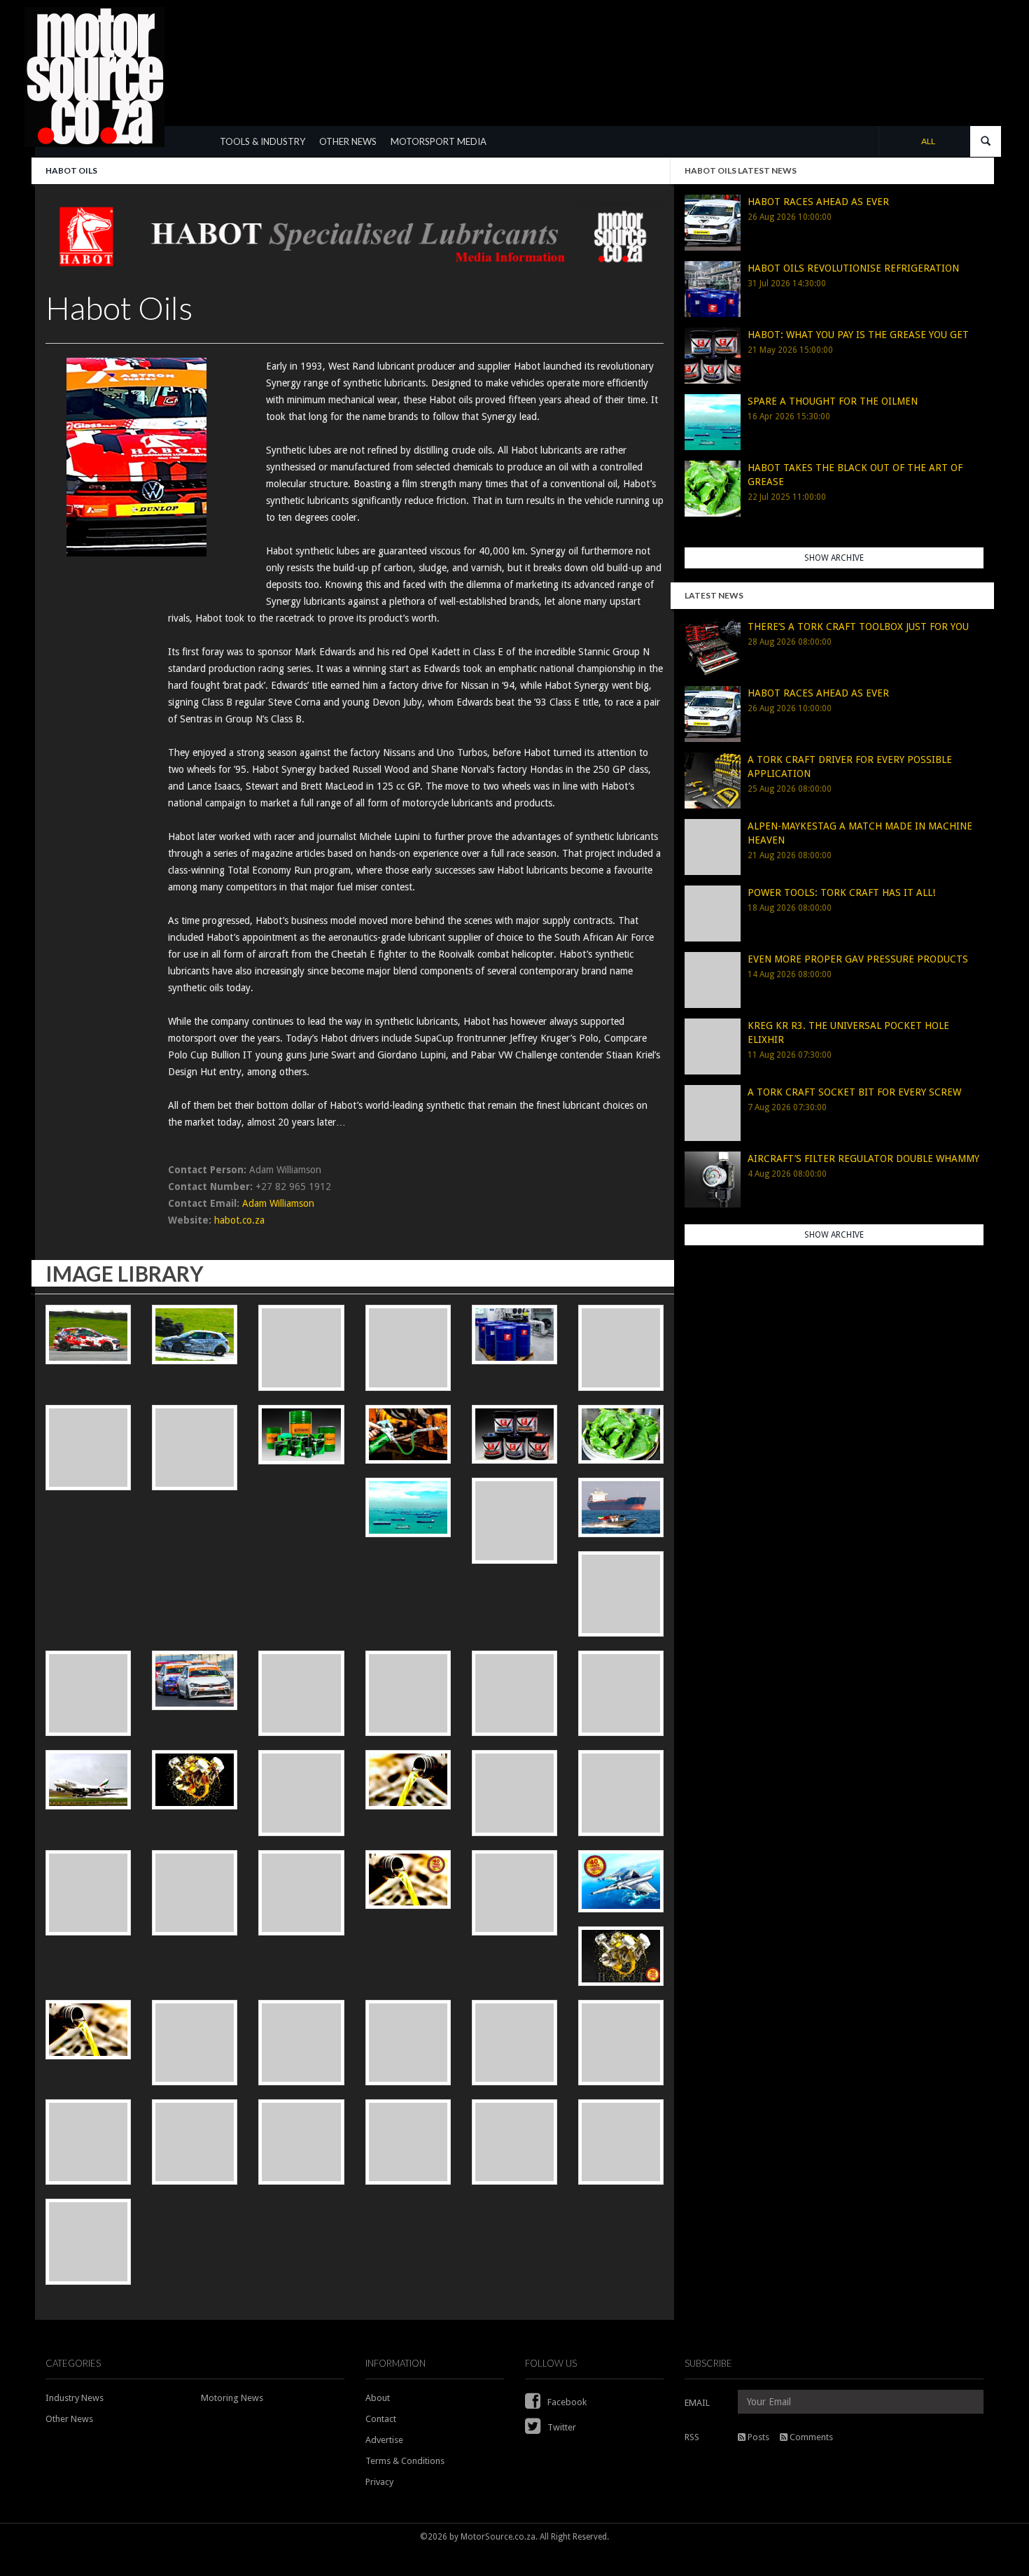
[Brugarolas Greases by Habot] (301, 1435)
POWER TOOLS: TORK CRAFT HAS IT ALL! (841, 892)
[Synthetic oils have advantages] (88, 2030)
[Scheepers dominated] (301, 1693)
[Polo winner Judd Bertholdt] (408, 1347)
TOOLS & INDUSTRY (262, 141)
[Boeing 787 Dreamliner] (621, 2043)
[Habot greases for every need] (514, 1435)
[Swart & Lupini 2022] (88, 2241)
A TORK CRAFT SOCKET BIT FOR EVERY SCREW (854, 1092)
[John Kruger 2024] (514, 2142)
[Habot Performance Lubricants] (195, 1780)
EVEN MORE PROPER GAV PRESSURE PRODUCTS (858, 959)
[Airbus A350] (514, 2043)
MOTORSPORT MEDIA (439, 141)
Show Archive (834, 558)
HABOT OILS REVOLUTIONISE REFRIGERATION (853, 268)
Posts (757, 2437)
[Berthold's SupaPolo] (621, 1594)
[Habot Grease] (621, 1693)
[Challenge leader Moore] (301, 1347)
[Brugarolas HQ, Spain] (514, 1793)
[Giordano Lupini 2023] (621, 2142)
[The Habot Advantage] (301, 2043)
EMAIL (697, 2403)
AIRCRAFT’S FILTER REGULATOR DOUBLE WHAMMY (863, 1158)
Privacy (379, 2482)
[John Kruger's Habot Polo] (88, 1693)
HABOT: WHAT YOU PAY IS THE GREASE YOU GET (858, 335)
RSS (692, 2437)
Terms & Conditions (405, 2461)
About (378, 2398)
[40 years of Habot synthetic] (408, 1880)
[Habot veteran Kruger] (88, 1335)
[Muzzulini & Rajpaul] (195, 1680)
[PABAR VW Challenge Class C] (301, 2142)
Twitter (561, 2427)
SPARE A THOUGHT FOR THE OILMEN (833, 401)
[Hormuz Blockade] (408, 1507)
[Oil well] (514, 1520)
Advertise (384, 2440)
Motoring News (232, 2398)
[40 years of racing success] (514, 1893)
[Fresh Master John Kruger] (408, 2142)
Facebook (566, 2402)
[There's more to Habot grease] (621, 1435)
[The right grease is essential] (88, 1780)
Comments (810, 2437)
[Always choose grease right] (408, 1435)
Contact (381, 2419)
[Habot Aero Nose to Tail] (408, 2043)
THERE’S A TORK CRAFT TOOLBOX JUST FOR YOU (858, 626)
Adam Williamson (278, 1203)
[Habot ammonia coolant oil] (514, 1335)
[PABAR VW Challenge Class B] (195, 2142)
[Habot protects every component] (195, 2043)
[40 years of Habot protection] (621, 1956)
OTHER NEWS (348, 141)
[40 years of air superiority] (621, 1882)
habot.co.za (239, 1220)
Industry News (75, 2398)
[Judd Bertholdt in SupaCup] (195, 1335)
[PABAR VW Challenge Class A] (88, 2142)
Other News (69, 2419)
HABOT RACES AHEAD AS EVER (818, 202)
